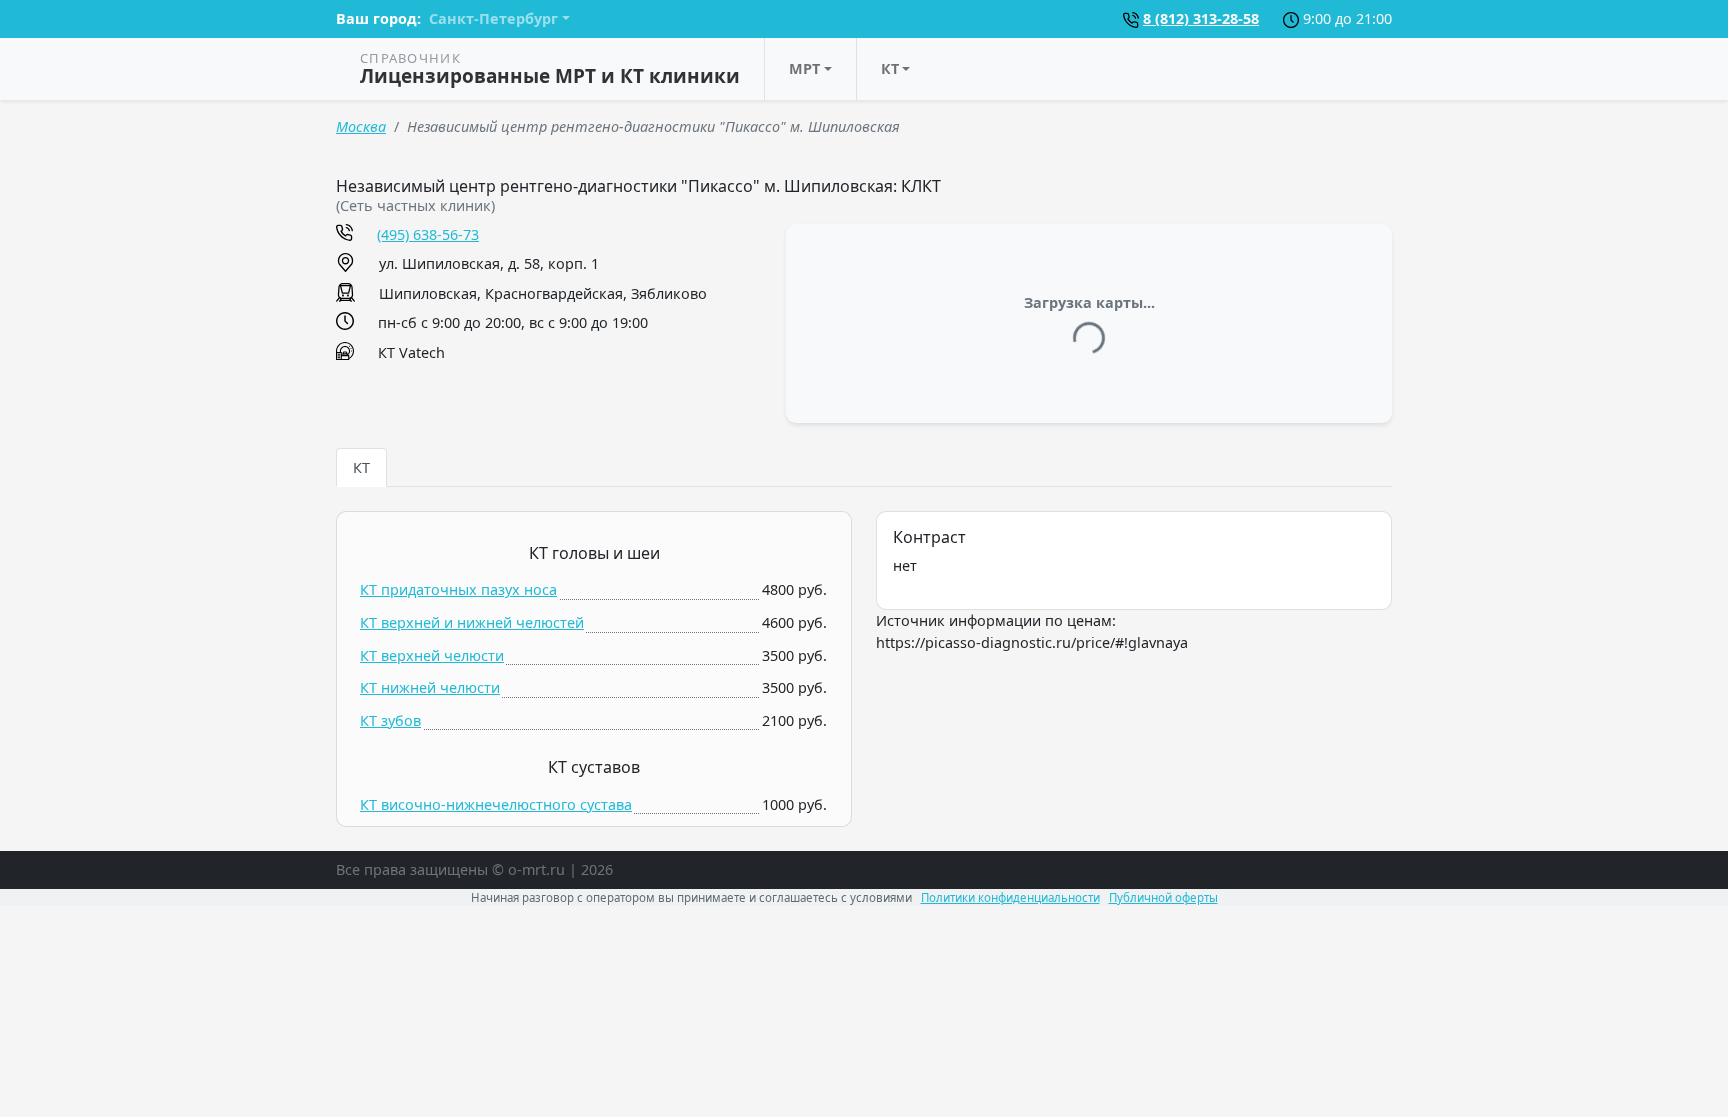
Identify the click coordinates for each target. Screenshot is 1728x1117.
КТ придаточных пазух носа (458, 589)
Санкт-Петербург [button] (493, 18)
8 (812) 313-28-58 (1201, 18)
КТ (890, 68)
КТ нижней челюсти (430, 687)
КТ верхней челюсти (432, 655)
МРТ (804, 68)
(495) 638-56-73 (428, 234)
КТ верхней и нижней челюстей (472, 622)
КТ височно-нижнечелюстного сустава (496, 804)
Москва (361, 126)
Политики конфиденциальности (1010, 897)
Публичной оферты (1163, 897)
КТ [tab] (361, 467)
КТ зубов (390, 720)
